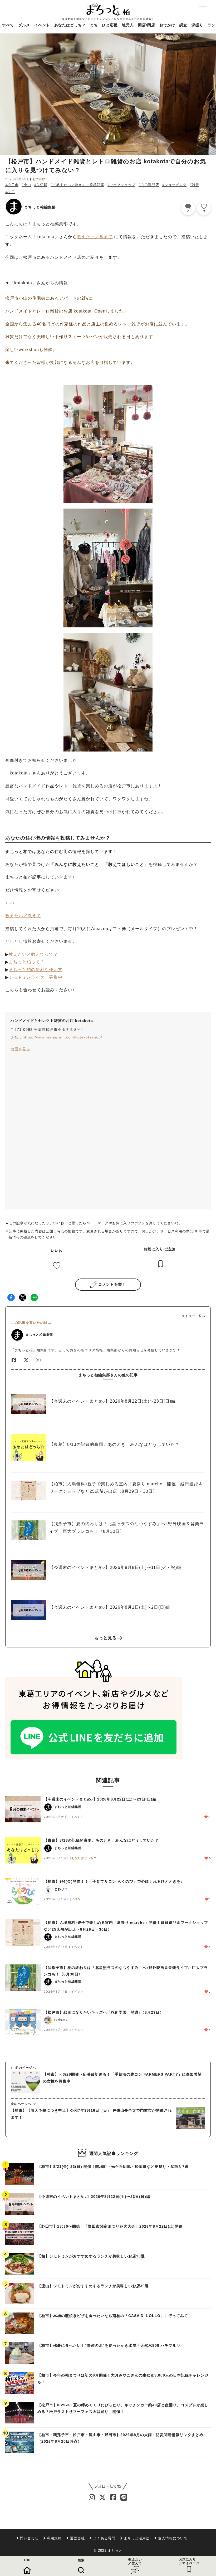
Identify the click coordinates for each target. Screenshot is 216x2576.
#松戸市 (12, 185)
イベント (42, 25)
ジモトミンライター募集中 (36, 977)
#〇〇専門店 (149, 185)
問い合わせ (29, 2538)
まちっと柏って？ (27, 962)
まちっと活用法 (137, 2538)
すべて (8, 25)
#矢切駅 (41, 185)
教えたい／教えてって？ (33, 954)
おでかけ (167, 25)
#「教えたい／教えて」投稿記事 (77, 185)
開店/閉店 (147, 25)
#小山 (26, 185)
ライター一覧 (192, 1316)
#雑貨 (194, 185)
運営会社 (77, 2538)
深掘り (197, 25)
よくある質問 (104, 2538)
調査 (183, 25)
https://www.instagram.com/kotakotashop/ (62, 1037)
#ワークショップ (121, 185)
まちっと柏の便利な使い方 (36, 970)
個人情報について (173, 2538)
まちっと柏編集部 (40, 207)
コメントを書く (112, 1284)
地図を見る (20, 1049)
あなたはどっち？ (70, 25)
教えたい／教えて (95, 237)
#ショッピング (174, 185)
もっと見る (105, 1638)
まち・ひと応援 (104, 25)
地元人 (128, 25)
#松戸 (10, 192)
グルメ (24, 25)
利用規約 (54, 2538)
